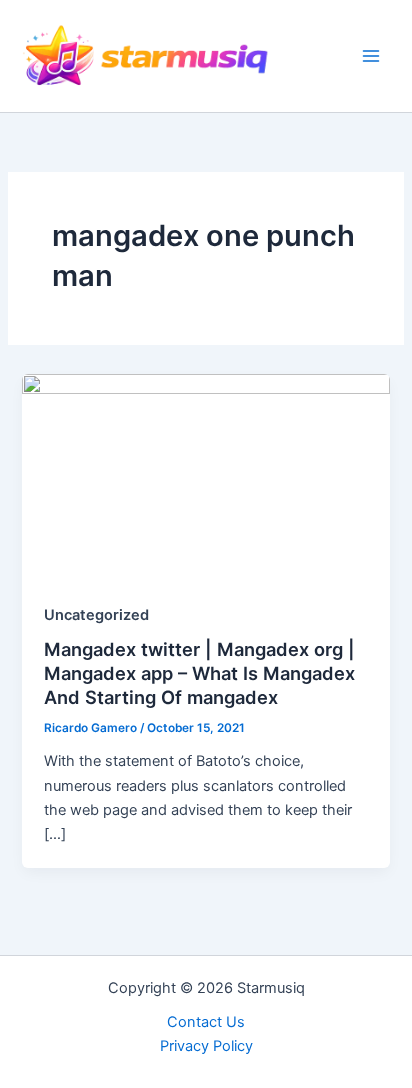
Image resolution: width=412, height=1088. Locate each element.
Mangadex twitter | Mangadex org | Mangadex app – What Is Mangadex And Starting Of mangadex (199, 672)
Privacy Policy (206, 1046)
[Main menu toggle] (371, 56)
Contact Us (206, 1022)
